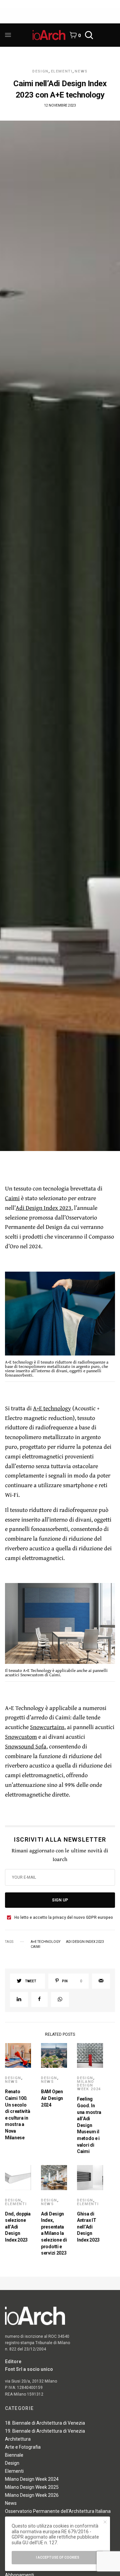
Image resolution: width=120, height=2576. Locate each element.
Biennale (14, 2455)
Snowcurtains (47, 1727)
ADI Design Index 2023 (85, 1942)
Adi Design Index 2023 (43, 1208)
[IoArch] (49, 35)
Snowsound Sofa (26, 1746)
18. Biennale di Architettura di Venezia (45, 2423)
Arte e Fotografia (23, 2447)
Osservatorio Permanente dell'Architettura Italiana (58, 2511)
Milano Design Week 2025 (32, 2487)
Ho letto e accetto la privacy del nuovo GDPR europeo (64, 1917)
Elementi (62, 71)
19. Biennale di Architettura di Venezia (45, 2431)
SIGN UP (60, 1900)
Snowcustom (21, 1737)
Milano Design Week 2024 (89, 2085)
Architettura (18, 2439)
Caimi (12, 1198)
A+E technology (52, 1408)
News (81, 71)
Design (40, 71)
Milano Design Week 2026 (32, 2495)
